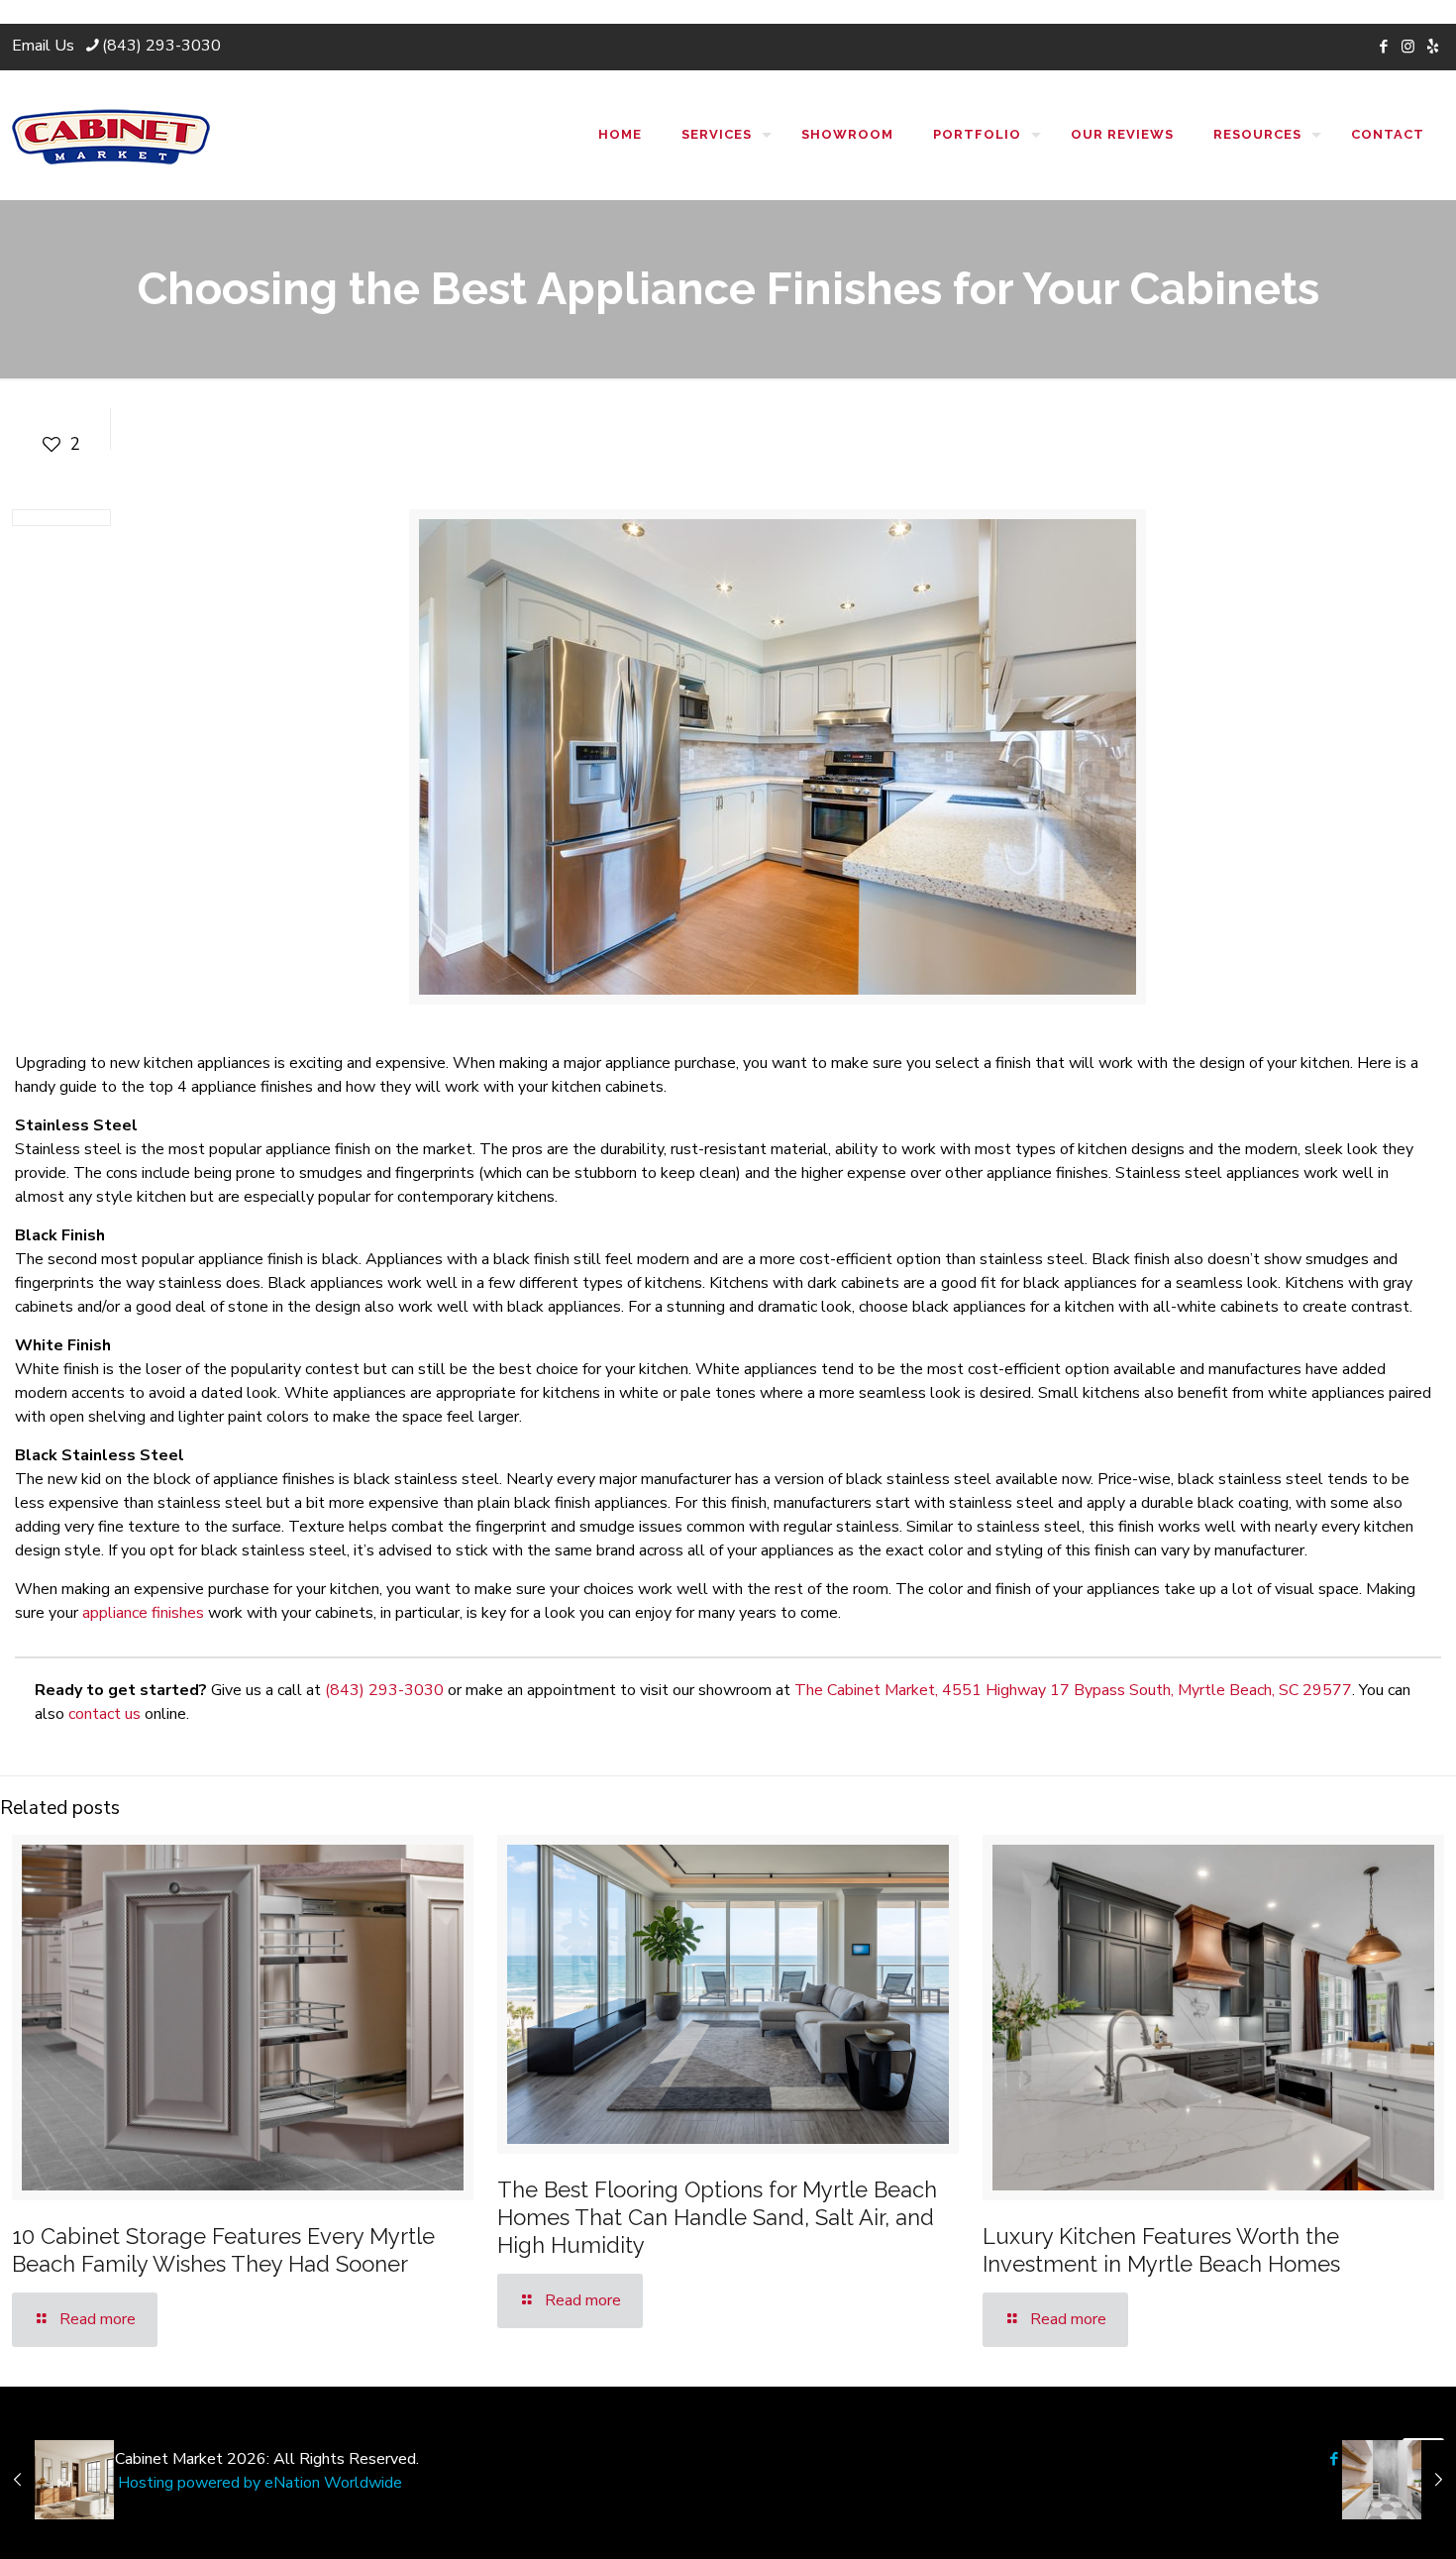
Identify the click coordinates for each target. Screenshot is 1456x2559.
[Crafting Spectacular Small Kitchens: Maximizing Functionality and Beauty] (1399, 2480)
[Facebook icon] (1383, 47)
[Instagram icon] (1408, 47)
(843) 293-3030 (161, 46)
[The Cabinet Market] (111, 135)
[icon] (1433, 47)
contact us (104, 1714)
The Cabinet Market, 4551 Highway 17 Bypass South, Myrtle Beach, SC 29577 (1073, 1690)
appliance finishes (143, 1613)
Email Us (43, 46)
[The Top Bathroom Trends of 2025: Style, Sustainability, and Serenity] (57, 2480)
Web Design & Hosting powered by (138, 2483)
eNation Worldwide (333, 2483)
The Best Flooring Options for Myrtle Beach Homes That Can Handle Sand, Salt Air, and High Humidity (717, 2217)
